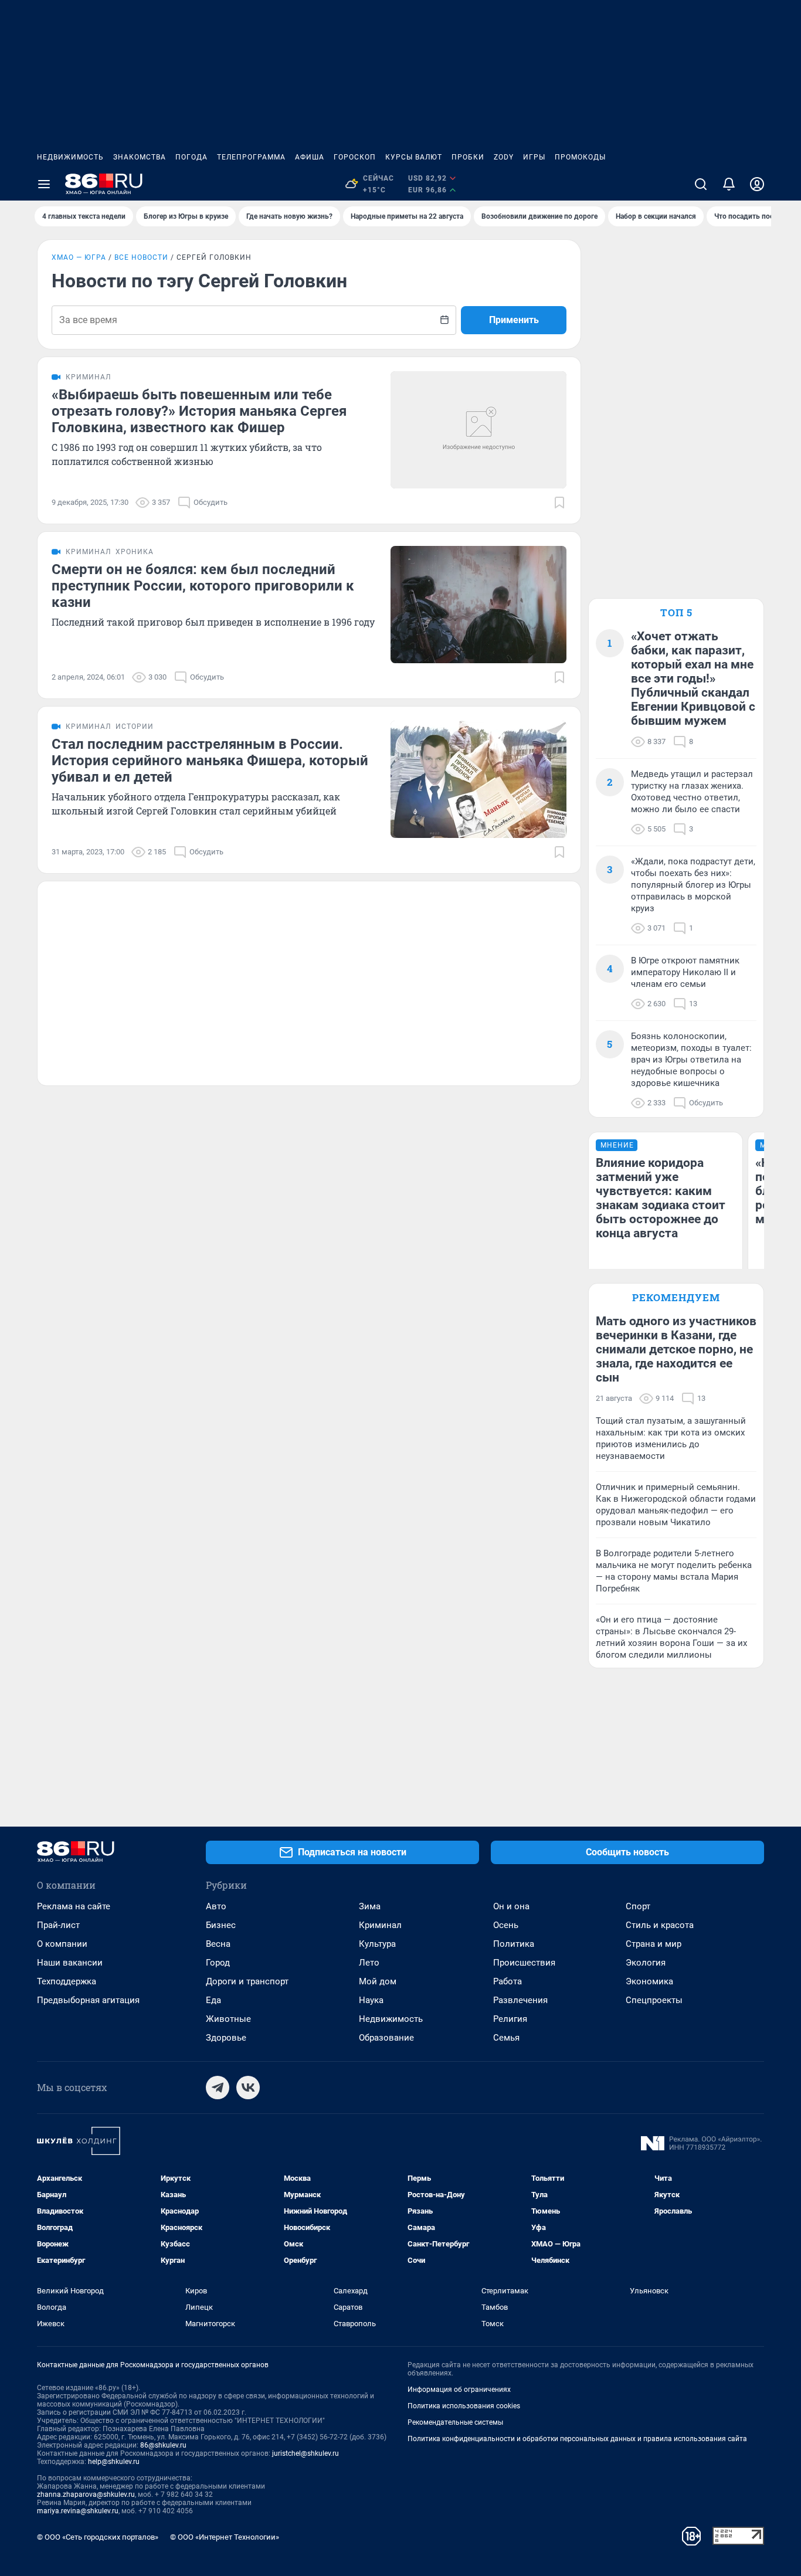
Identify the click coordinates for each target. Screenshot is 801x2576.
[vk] (248, 2088)
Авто (216, 1906)
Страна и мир (654, 1944)
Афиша (310, 157)
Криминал (380, 1925)
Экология (646, 1963)
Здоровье (226, 2038)
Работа (508, 1981)
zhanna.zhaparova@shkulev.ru (86, 2494)
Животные (228, 2019)
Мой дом (378, 1981)
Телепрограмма (251, 157)
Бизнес (221, 1925)
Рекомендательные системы (455, 2422)
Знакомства (140, 157)
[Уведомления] (729, 184)
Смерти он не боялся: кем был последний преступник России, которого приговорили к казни (203, 586)
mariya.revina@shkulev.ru (78, 2511)
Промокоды (580, 157)
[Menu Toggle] (44, 184)
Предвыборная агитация (88, 2000)
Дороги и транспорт (247, 1981)
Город (218, 1963)
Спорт (638, 1906)
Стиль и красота (660, 1925)
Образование (386, 2038)
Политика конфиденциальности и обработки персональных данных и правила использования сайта (577, 2439)
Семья (506, 2038)
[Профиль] (757, 184)
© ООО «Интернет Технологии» (225, 2537)
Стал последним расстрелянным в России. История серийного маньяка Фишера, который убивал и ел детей (210, 761)
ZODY (504, 157)
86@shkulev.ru (163, 2445)
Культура (377, 1944)
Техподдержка (67, 1981)
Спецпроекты (654, 2000)
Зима (370, 1906)
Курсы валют (414, 157)
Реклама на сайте (74, 1906)
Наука (371, 2000)
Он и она (511, 1906)
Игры (534, 157)
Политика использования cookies (464, 2406)
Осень (506, 1925)
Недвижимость (70, 157)
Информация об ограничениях (459, 2390)
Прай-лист (58, 1925)
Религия (510, 2019)
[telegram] (218, 2088)
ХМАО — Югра (79, 257)
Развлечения (520, 2000)
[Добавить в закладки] (559, 503)
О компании (62, 1944)
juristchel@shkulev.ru (306, 2453)
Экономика (649, 1981)
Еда (213, 2000)
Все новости (141, 257)
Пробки (468, 157)
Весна (218, 1944)
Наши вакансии (70, 1963)
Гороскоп (355, 157)
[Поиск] (701, 184)
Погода (191, 157)
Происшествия (524, 1963)
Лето (369, 1963)
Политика (514, 1944)
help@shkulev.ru (114, 2462)
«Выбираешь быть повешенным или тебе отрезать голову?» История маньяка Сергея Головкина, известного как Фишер (199, 411)
